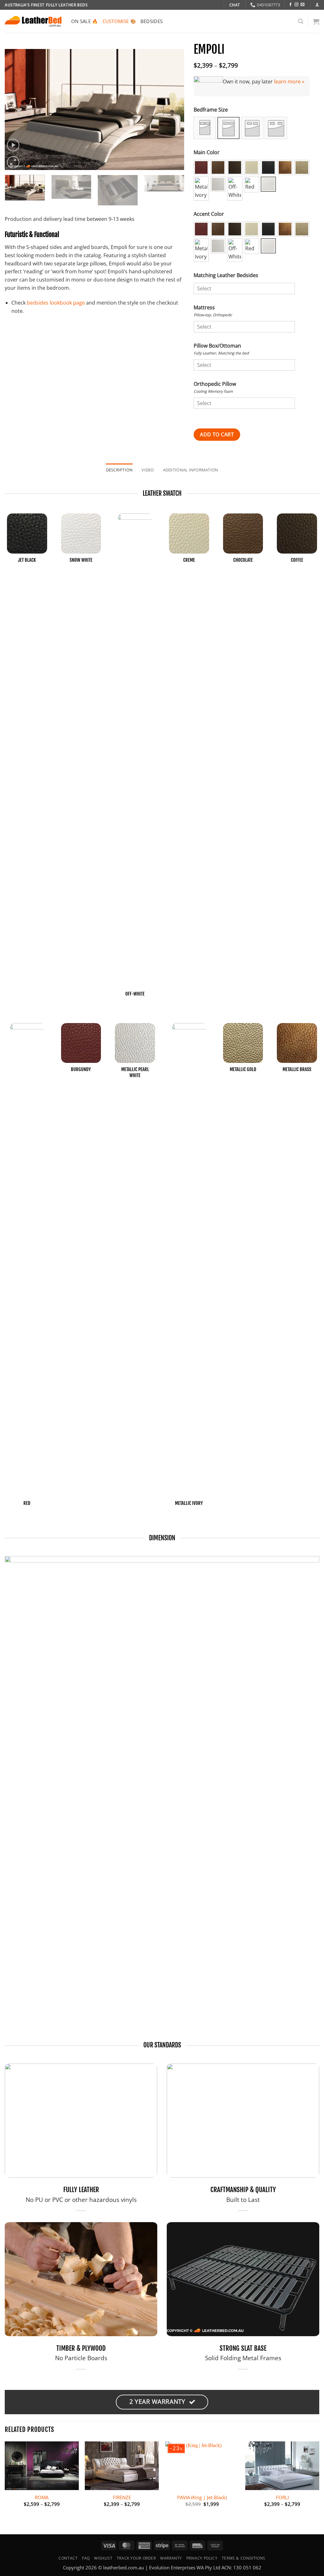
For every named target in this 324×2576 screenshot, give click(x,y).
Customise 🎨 (119, 21)
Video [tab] (148, 470)
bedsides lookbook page (56, 303)
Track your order (136, 2558)
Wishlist (103, 2558)
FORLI (282, 2497)
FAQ (86, 2558)
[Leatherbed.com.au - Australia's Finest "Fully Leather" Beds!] (33, 21)
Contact (68, 2558)
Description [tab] (119, 470)
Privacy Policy (202, 2558)
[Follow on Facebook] (290, 5)
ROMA (42, 2497)
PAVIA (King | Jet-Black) (202, 2497)
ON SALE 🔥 (85, 21)
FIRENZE (122, 2497)
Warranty (171, 2558)
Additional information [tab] (191, 470)
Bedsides (152, 21)
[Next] (173, 109)
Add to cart (217, 434)
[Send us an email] (302, 5)
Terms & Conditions (244, 2558)
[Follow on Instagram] (296, 5)
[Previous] (16, 109)
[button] (317, 5)
